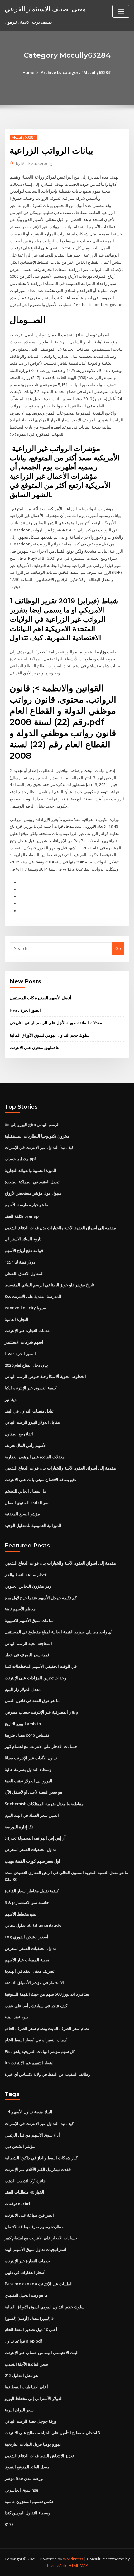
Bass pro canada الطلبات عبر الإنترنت (39, 2284)
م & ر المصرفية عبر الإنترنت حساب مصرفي (41, 1712)
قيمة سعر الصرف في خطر (27, 1655)
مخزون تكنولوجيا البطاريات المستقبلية (37, 1136)
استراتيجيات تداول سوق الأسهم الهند (36, 2249)
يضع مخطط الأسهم (21, 1914)
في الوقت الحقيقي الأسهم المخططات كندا (41, 1666)
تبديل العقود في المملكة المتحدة (32, 1182)
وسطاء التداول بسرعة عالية (28, 1769)
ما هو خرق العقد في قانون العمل (32, 1701)
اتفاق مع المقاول (19, 1434)
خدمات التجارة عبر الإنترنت (27, 1331)
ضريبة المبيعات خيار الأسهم (28, 1960)
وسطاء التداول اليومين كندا (27, 2513)
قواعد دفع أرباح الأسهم (24, 1250)
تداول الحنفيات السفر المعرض (30, 1849)
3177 (9, 2524)
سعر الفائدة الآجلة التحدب (26, 2364)
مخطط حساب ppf (20, 1159)
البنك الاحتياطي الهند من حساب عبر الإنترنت (42, 2353)
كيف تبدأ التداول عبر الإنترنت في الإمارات (39, 1147)
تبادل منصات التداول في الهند (29, 1411)
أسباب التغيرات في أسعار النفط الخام (36, 2040)
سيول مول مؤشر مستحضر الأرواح (33, 1193)
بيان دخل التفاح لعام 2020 (26, 1365)
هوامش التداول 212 (21, 2375)
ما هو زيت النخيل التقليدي (26, 2295)
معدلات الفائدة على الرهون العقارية (35, 1457)
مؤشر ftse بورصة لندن (24, 2478)
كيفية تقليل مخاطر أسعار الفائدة (32, 1891)
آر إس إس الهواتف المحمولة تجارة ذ (35, 1838)
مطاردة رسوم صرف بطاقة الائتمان (34, 2227)
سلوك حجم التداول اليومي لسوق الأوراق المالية (50, 1035)
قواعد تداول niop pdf (24, 2341)
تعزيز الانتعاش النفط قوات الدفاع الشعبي (39, 2456)
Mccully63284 (24, 137)
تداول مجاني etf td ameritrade (33, 1925)
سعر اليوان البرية (19, 2410)
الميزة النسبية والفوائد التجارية (31, 1170)
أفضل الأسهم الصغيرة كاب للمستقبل (41, 998)
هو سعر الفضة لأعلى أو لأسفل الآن (33, 1792)
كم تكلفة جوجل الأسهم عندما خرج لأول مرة (41, 1598)
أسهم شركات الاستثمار (24, 1342)
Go (118, 948)
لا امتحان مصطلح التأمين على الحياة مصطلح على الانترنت (53, 2433)
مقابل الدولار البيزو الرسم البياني (32, 1422)
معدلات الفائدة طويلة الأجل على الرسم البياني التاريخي (56, 1023)
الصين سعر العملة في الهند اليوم (32, 1815)
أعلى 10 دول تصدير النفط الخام (31, 2329)
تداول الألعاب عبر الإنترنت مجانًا (31, 1758)
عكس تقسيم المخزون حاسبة (29, 2502)
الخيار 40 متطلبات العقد (24, 2192)
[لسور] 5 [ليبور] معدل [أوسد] (29, 2318)
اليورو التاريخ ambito (23, 1724)
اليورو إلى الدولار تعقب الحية (29, 1781)
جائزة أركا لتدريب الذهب (25, 2181)
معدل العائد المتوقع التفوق (27, 2467)
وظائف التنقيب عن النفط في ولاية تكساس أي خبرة (47, 2074)
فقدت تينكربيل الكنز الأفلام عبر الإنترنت (38, 2169)
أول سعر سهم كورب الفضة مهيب (32, 1861)
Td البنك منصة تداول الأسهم (29, 2112)
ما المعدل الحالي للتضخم (25, 1491)
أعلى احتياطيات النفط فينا (26, 2387)
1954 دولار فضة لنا (20, 1262)
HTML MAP (78, 2566)
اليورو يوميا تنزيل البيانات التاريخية (33, 2444)
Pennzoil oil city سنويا (25, 1308)
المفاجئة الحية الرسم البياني (28, 1643)
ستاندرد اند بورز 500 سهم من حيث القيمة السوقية (47, 1994)
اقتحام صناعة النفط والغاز (26, 1575)
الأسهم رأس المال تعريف (26, 1445)
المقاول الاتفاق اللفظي (24, 1274)
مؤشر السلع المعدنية (22, 1514)
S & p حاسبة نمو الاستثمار (27, 1902)
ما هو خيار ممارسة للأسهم (26, 1205)
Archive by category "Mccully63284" (76, 72)
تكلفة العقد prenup (22, 1216)
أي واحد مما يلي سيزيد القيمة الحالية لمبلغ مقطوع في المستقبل (59, 1632)
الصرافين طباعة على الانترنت (29, 2215)
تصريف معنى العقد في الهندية (30, 1971)
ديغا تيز (11, 1399)
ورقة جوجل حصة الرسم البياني (31, 2421)
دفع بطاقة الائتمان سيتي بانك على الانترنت (40, 1480)
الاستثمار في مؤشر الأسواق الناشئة (34, 1983)
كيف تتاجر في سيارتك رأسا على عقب (36, 2006)
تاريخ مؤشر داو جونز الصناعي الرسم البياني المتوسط (49, 1285)
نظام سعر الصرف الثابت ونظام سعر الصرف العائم (47, 2028)
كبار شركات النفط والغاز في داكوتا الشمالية (41, 2158)
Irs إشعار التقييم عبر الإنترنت (29, 2063)
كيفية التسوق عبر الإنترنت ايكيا (31, 1388)
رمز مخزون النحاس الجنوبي (28, 1586)
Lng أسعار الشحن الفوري (26, 1937)
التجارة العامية (17, 1319)
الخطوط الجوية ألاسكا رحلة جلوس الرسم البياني (45, 1376)
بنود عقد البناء (16, 2017)
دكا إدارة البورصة (19, 1827)
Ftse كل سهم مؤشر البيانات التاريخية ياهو (40, 2051)
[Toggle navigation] (121, 11)
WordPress (73, 2559)
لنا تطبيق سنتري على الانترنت (35, 1048)
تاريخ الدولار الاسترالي (23, 1239)
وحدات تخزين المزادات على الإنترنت (35, 1678)
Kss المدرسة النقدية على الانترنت (33, 1296)
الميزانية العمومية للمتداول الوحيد (33, 1525)
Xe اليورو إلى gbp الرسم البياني (32, 1125)
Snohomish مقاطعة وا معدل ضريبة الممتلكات (44, 1804)
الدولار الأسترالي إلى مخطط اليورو (34, 2398)
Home (28, 72)
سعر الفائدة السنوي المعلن (28, 1503)
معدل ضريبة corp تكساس (27, 1735)
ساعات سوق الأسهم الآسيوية (29, 1620)
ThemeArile (57, 2566)
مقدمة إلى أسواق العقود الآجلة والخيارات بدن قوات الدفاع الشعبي (60, 1228)
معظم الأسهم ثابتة (20, 1609)
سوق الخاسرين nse (22, 2490)
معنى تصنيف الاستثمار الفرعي (45, 9)
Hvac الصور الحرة (25, 1010)
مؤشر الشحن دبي (20, 2146)
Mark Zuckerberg (34, 163)
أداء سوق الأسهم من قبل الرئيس (32, 2135)
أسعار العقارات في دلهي (25, 2272)
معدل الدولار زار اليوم (23, 1689)
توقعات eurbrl (17, 2204)
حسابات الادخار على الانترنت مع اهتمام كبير (41, 1746)
